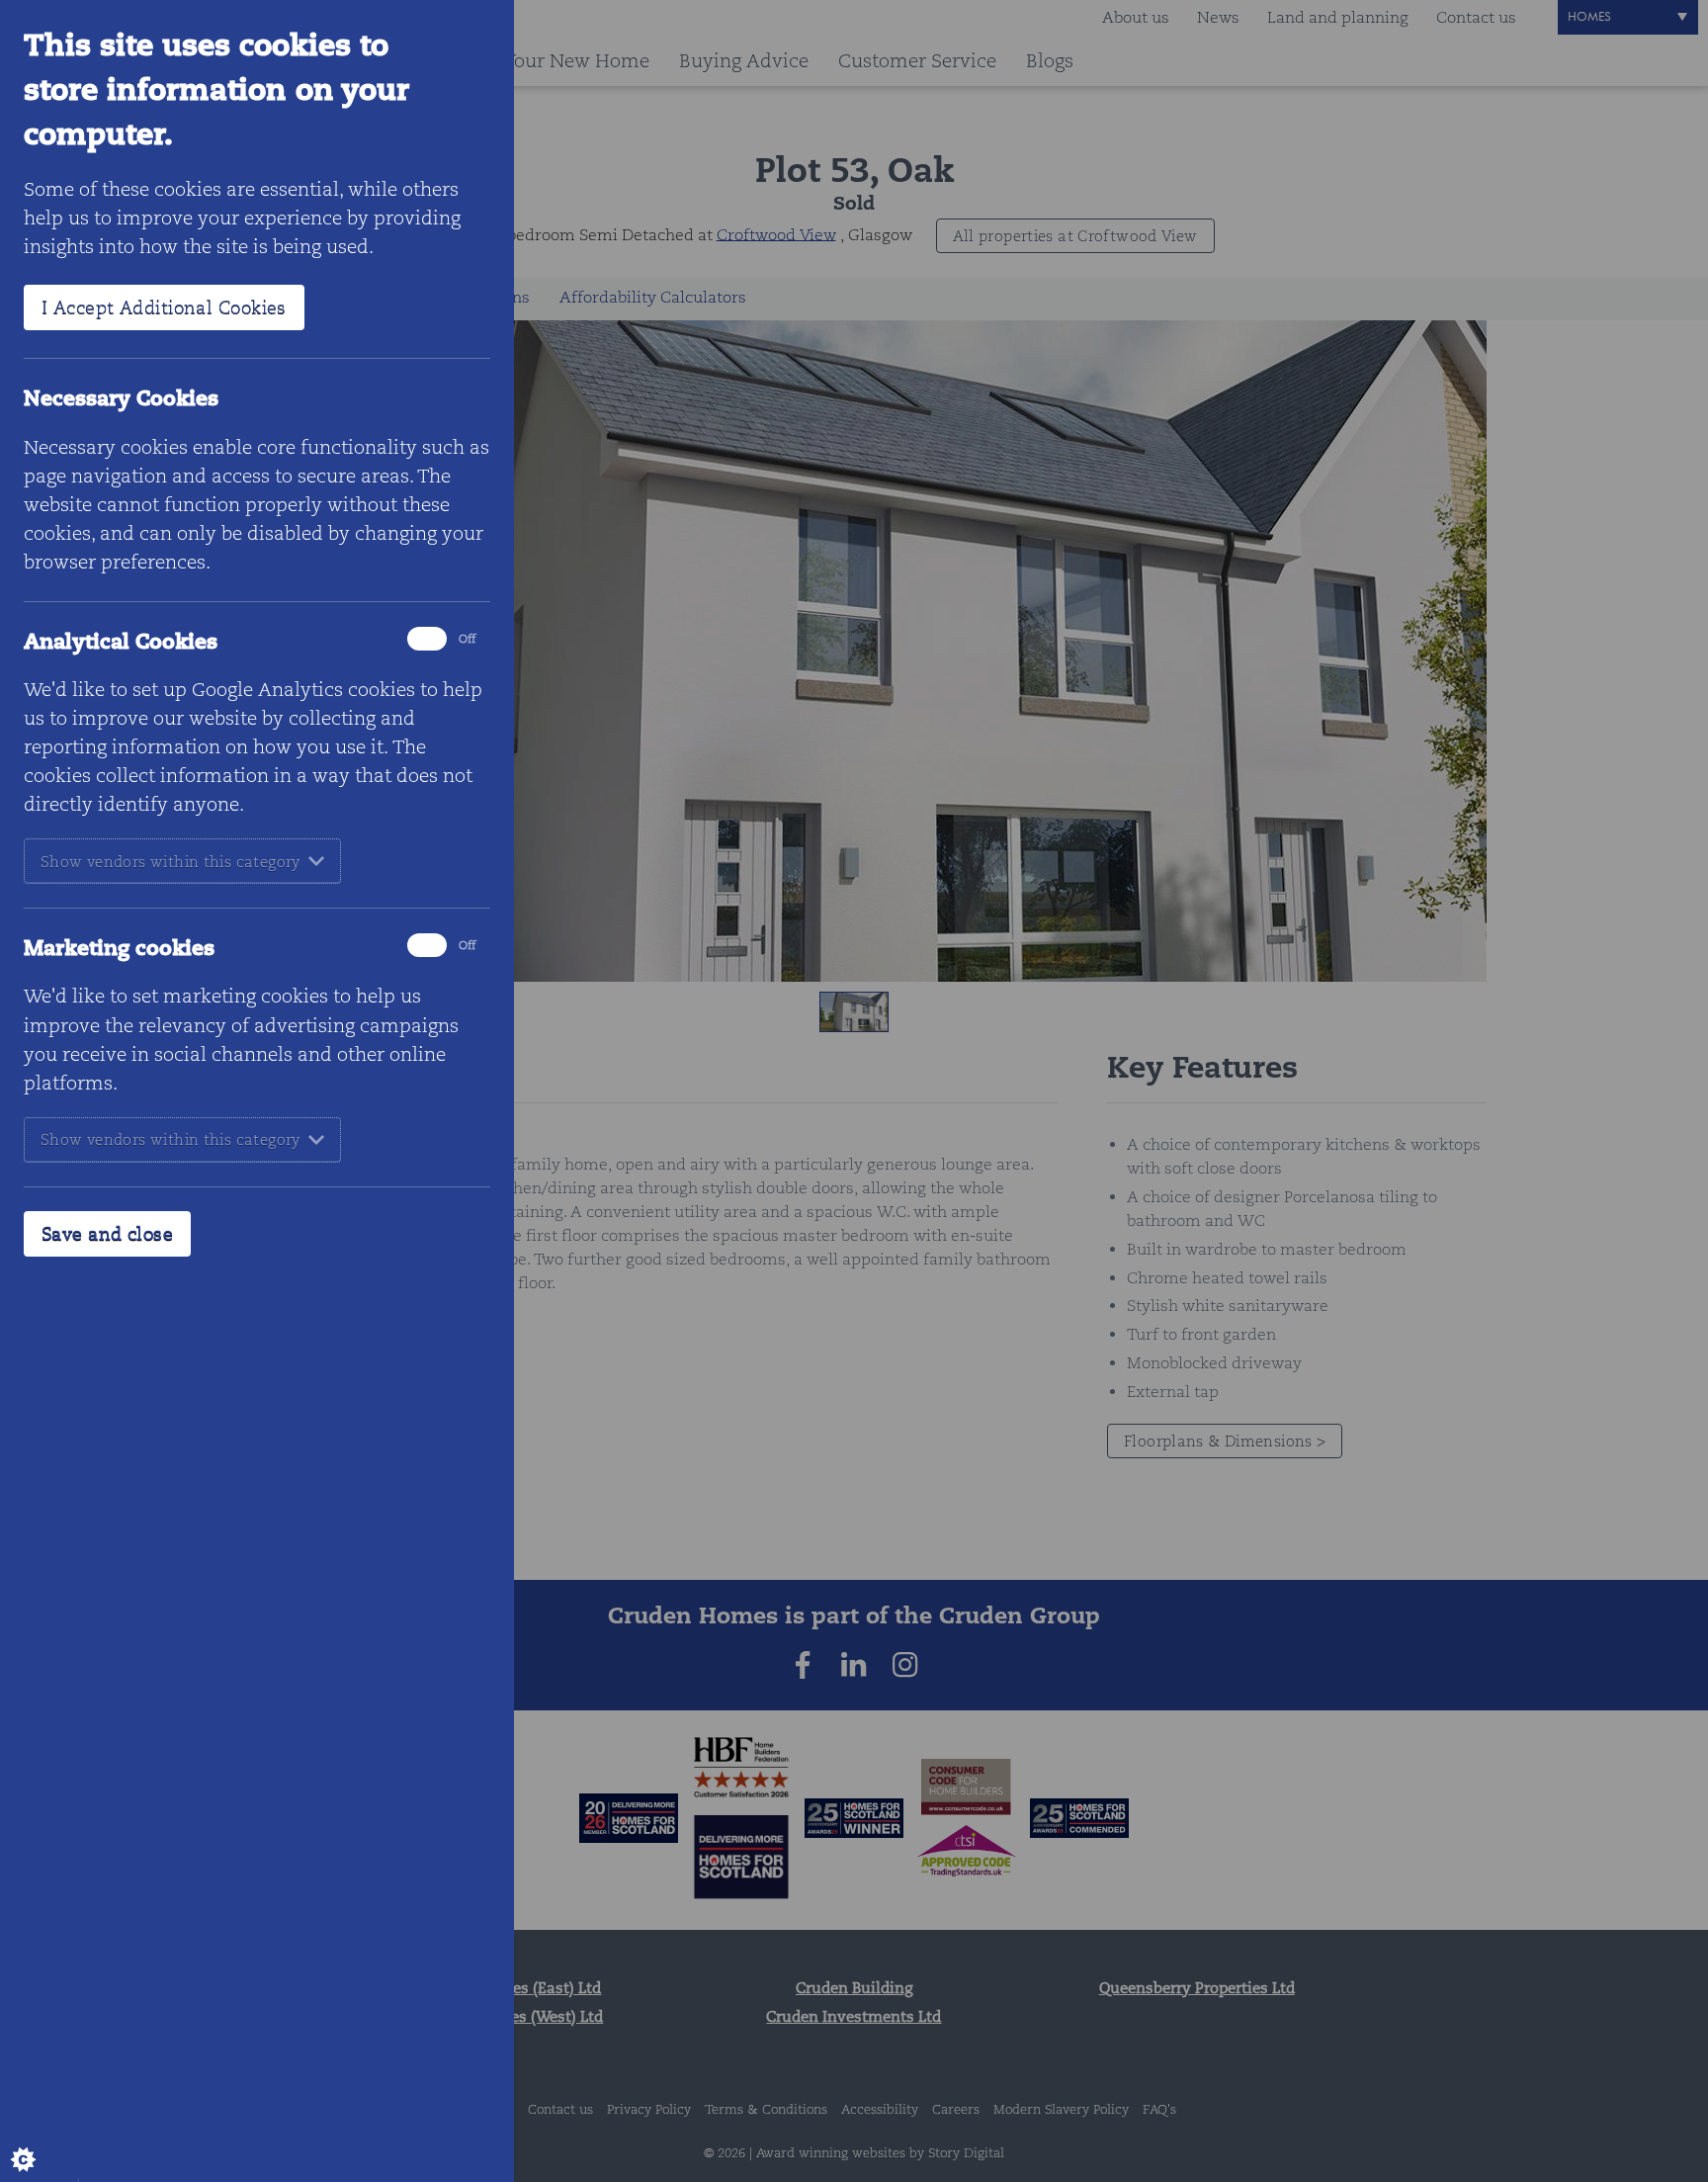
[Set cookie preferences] (40, 2142)
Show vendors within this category (171, 862)
